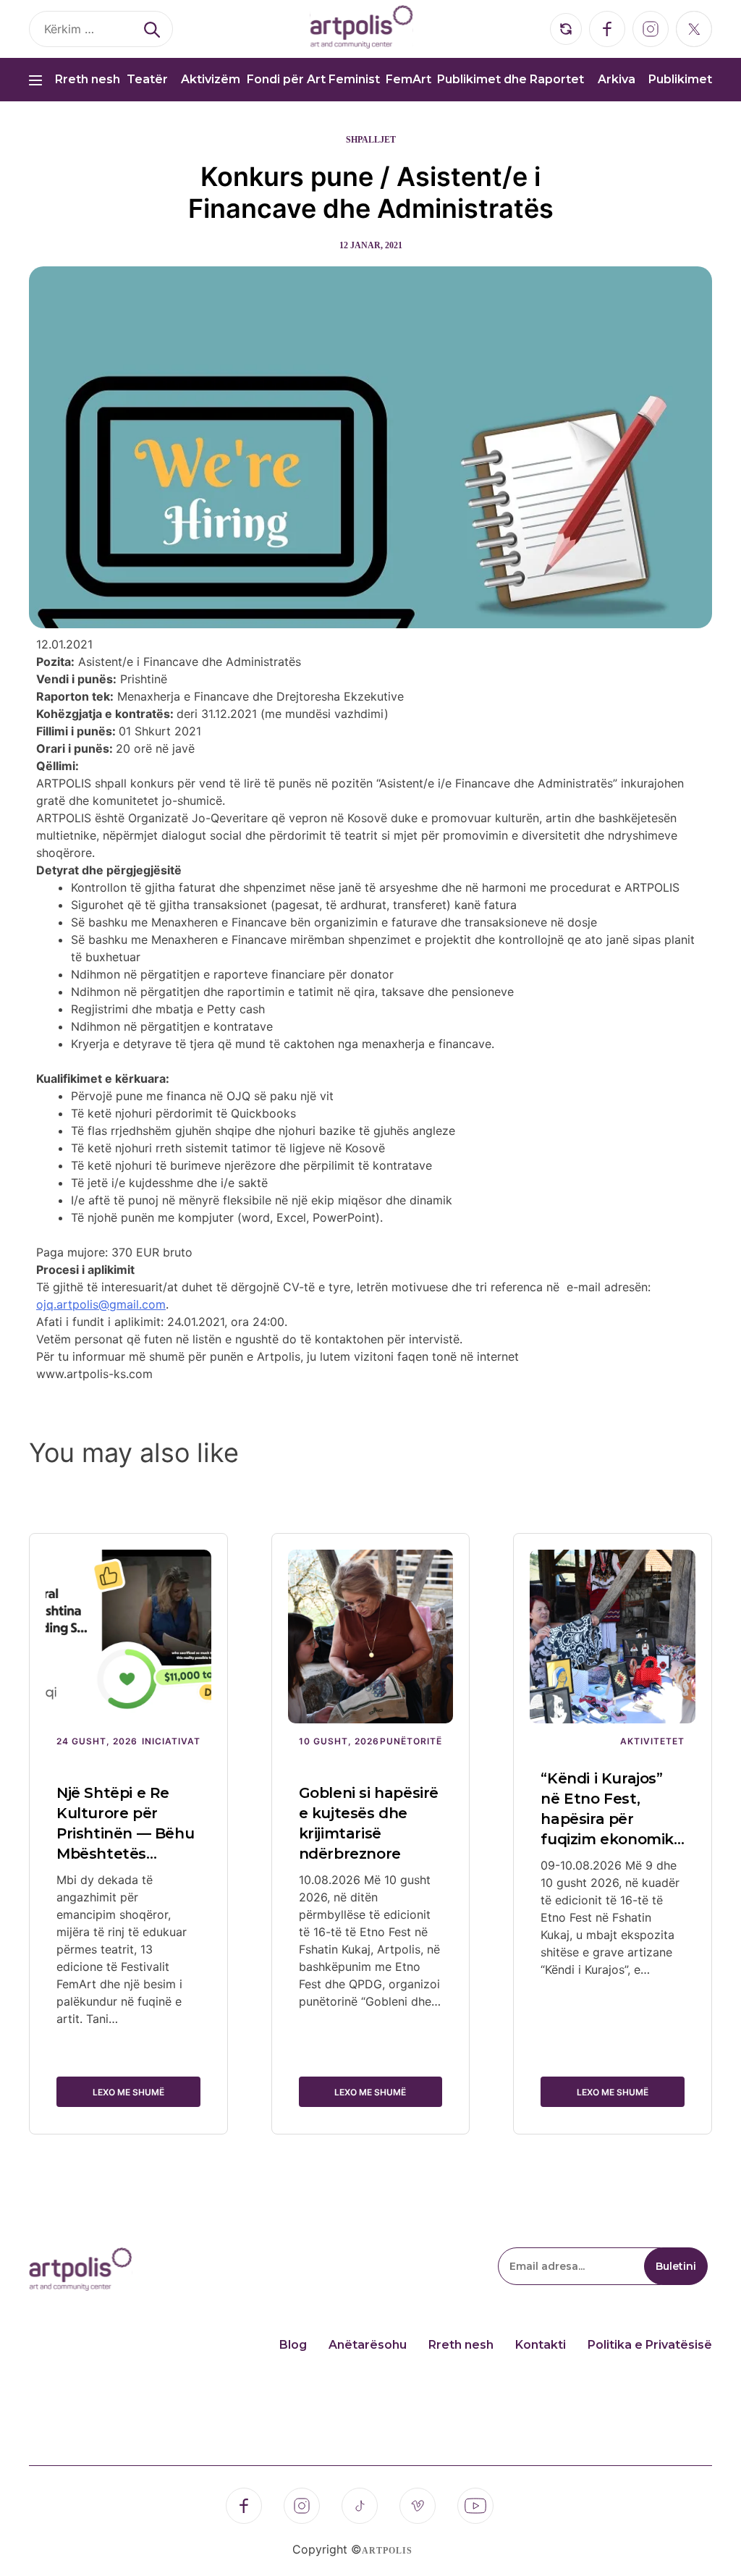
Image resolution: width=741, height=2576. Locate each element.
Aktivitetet (652, 1741)
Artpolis (387, 2551)
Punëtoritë (411, 1741)
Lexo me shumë (128, 2092)
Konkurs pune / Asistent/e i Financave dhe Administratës (371, 193)
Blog (293, 2345)
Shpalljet (371, 140)
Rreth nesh (88, 79)
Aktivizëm (211, 79)
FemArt (408, 79)
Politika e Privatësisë (650, 2345)
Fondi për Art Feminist (313, 79)
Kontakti (541, 2345)
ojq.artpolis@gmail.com (101, 1304)
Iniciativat (171, 1741)
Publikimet (680, 79)
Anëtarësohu (368, 2345)
